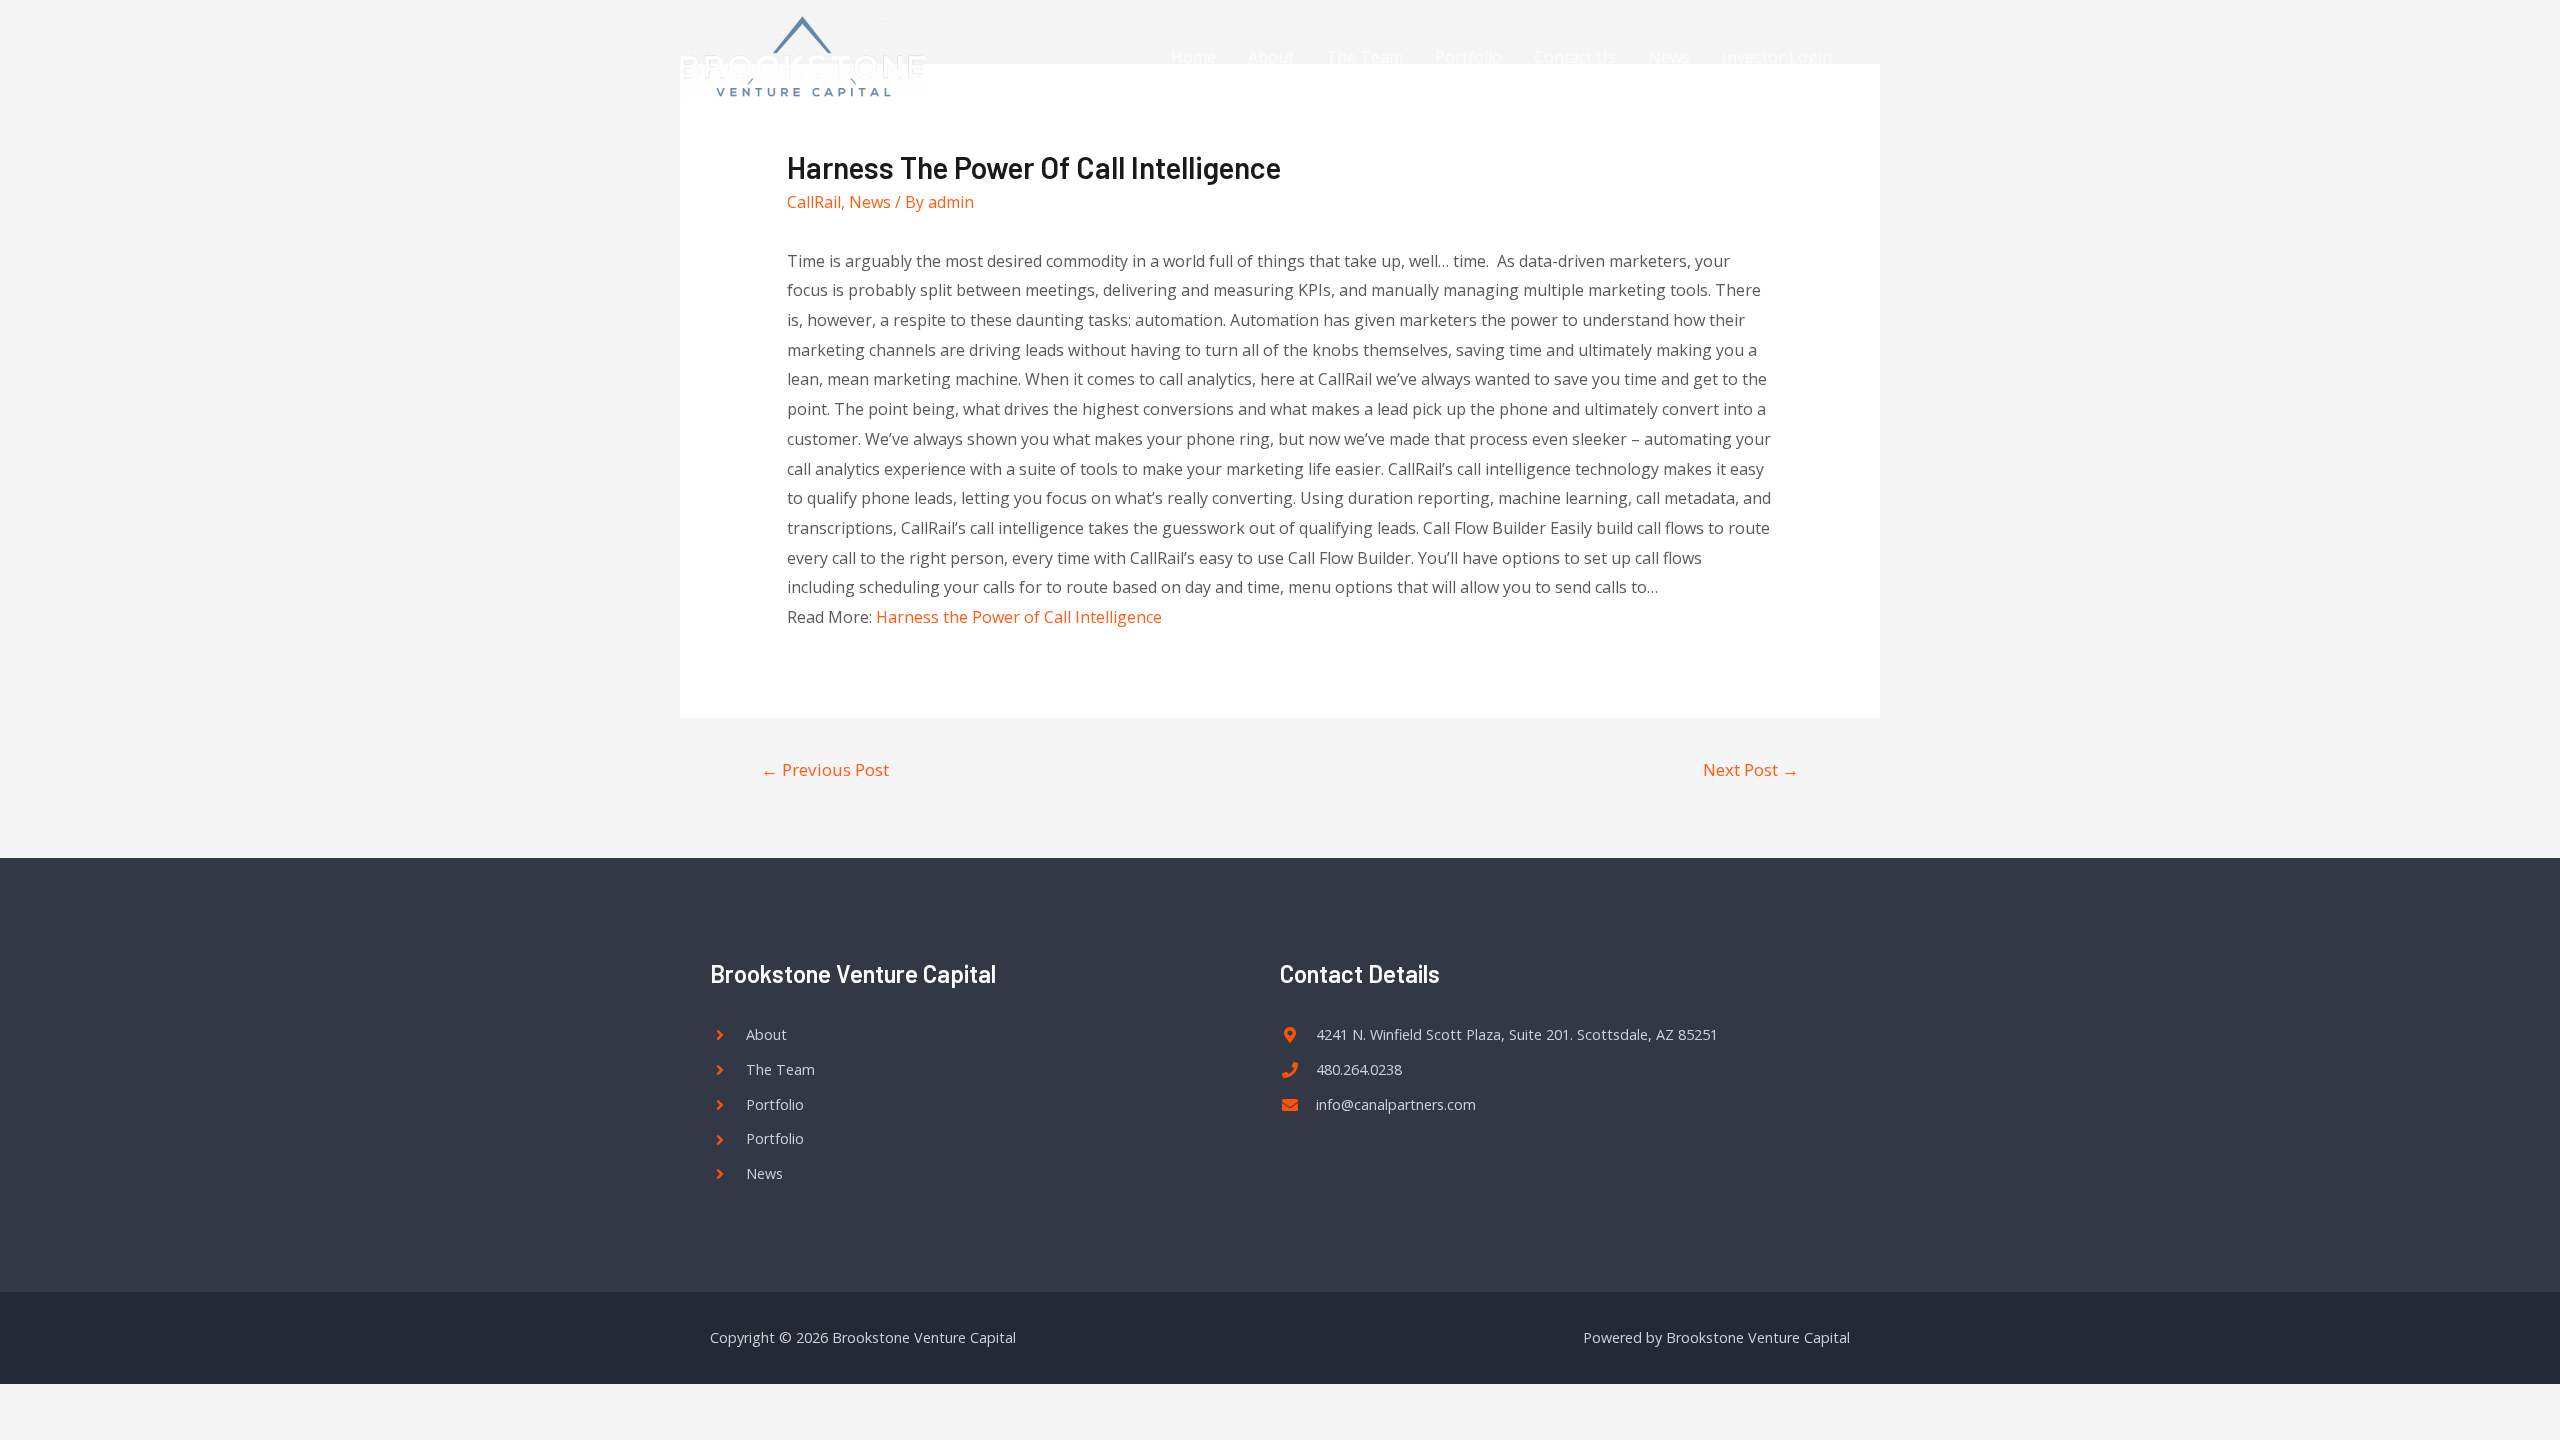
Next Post (1751, 769)
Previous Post (825, 769)
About (1271, 57)
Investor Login (1777, 57)
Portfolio (1468, 57)
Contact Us (1575, 57)
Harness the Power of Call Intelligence (1019, 617)
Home (1193, 57)
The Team (1364, 57)
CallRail (814, 202)
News (1669, 57)
